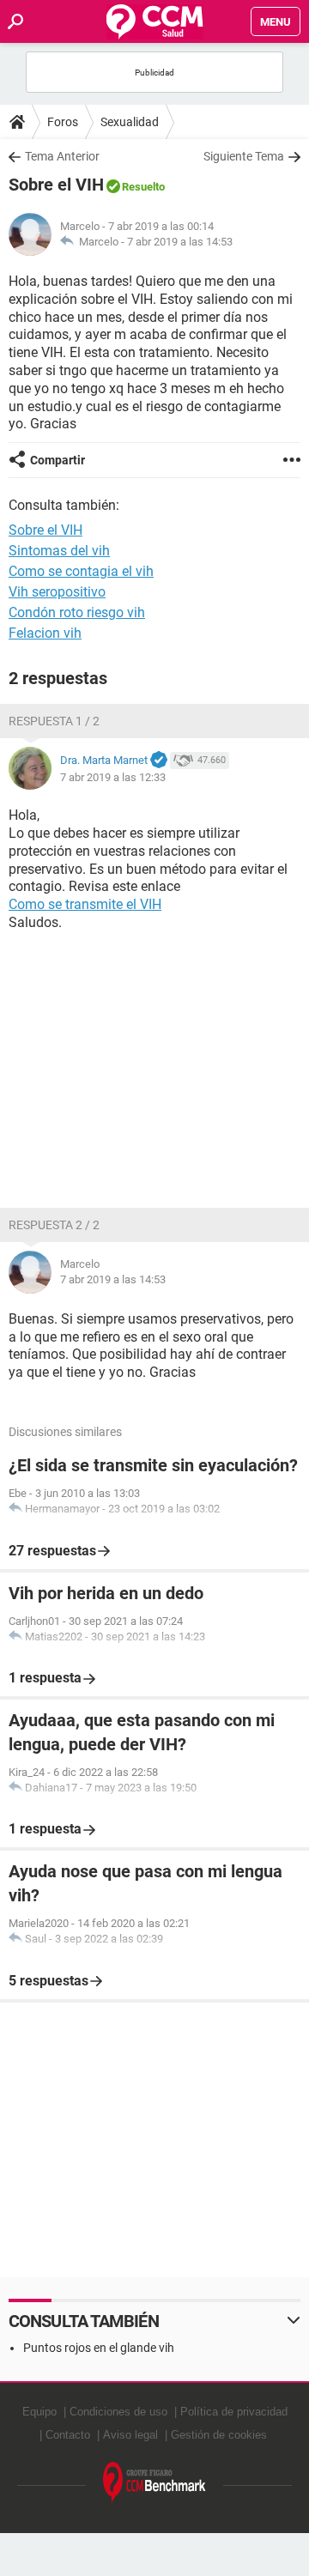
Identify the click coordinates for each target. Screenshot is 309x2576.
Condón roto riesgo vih (77, 612)
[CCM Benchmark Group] (154, 2483)
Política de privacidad (234, 2412)
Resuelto (143, 187)
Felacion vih (45, 633)
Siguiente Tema (244, 156)
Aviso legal (130, 2435)
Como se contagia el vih (81, 571)
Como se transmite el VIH (85, 904)
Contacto (68, 2435)
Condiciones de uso (118, 2412)
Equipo (39, 2412)
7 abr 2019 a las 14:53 (180, 242)
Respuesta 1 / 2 (54, 721)
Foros (63, 122)
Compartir (58, 460)
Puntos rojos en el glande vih (99, 2348)
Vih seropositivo (57, 592)
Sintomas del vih (59, 551)
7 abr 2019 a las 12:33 (113, 777)
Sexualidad (130, 122)
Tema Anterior (62, 156)
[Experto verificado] (159, 761)
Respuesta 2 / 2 (54, 1225)
